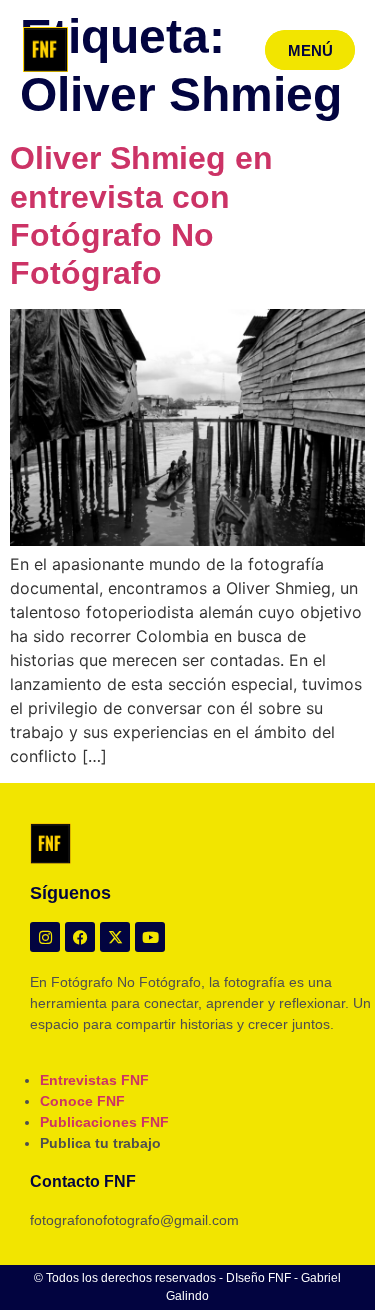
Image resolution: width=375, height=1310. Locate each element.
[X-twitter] (115, 937)
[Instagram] (45, 937)
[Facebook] (80, 937)
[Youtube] (150, 937)
